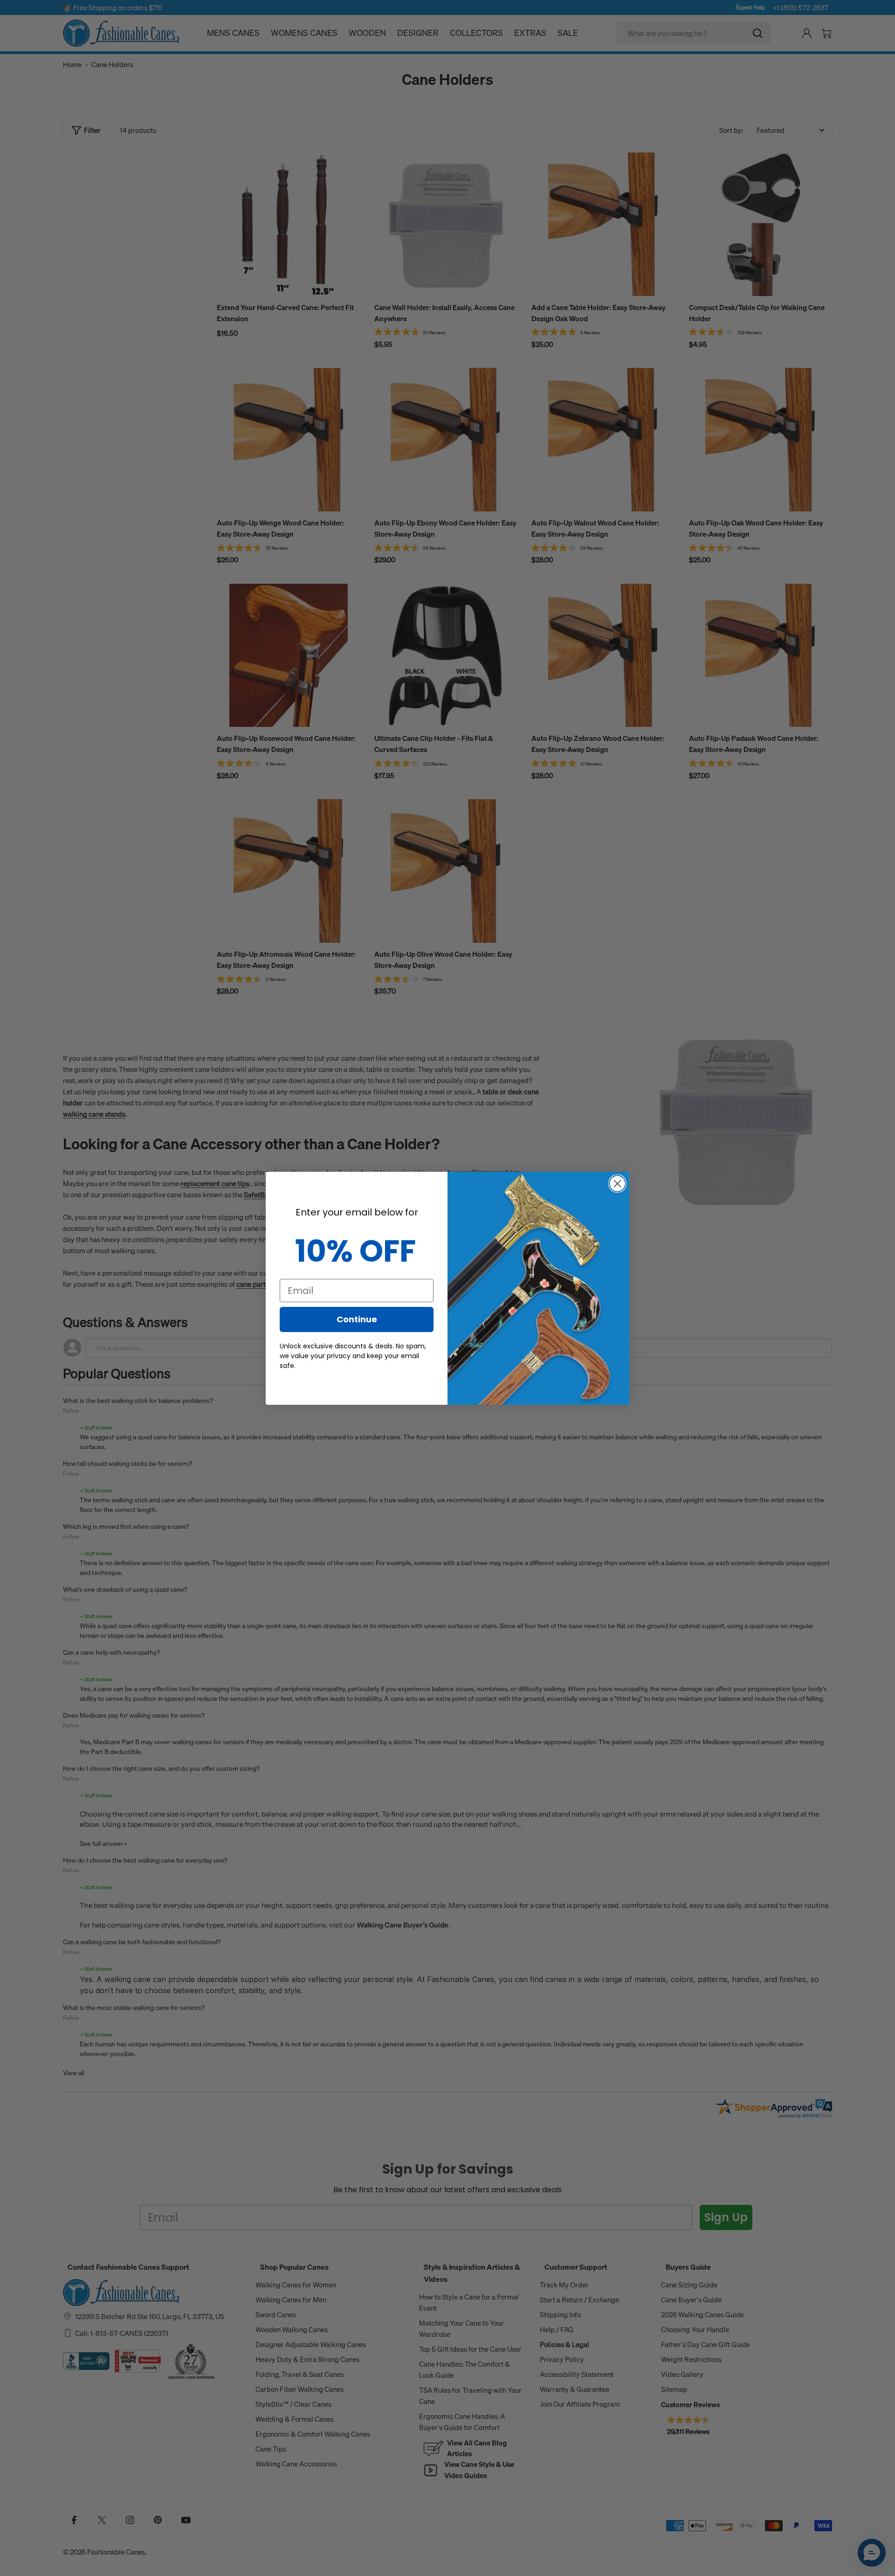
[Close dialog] (617, 1184)
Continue (357, 1319)
